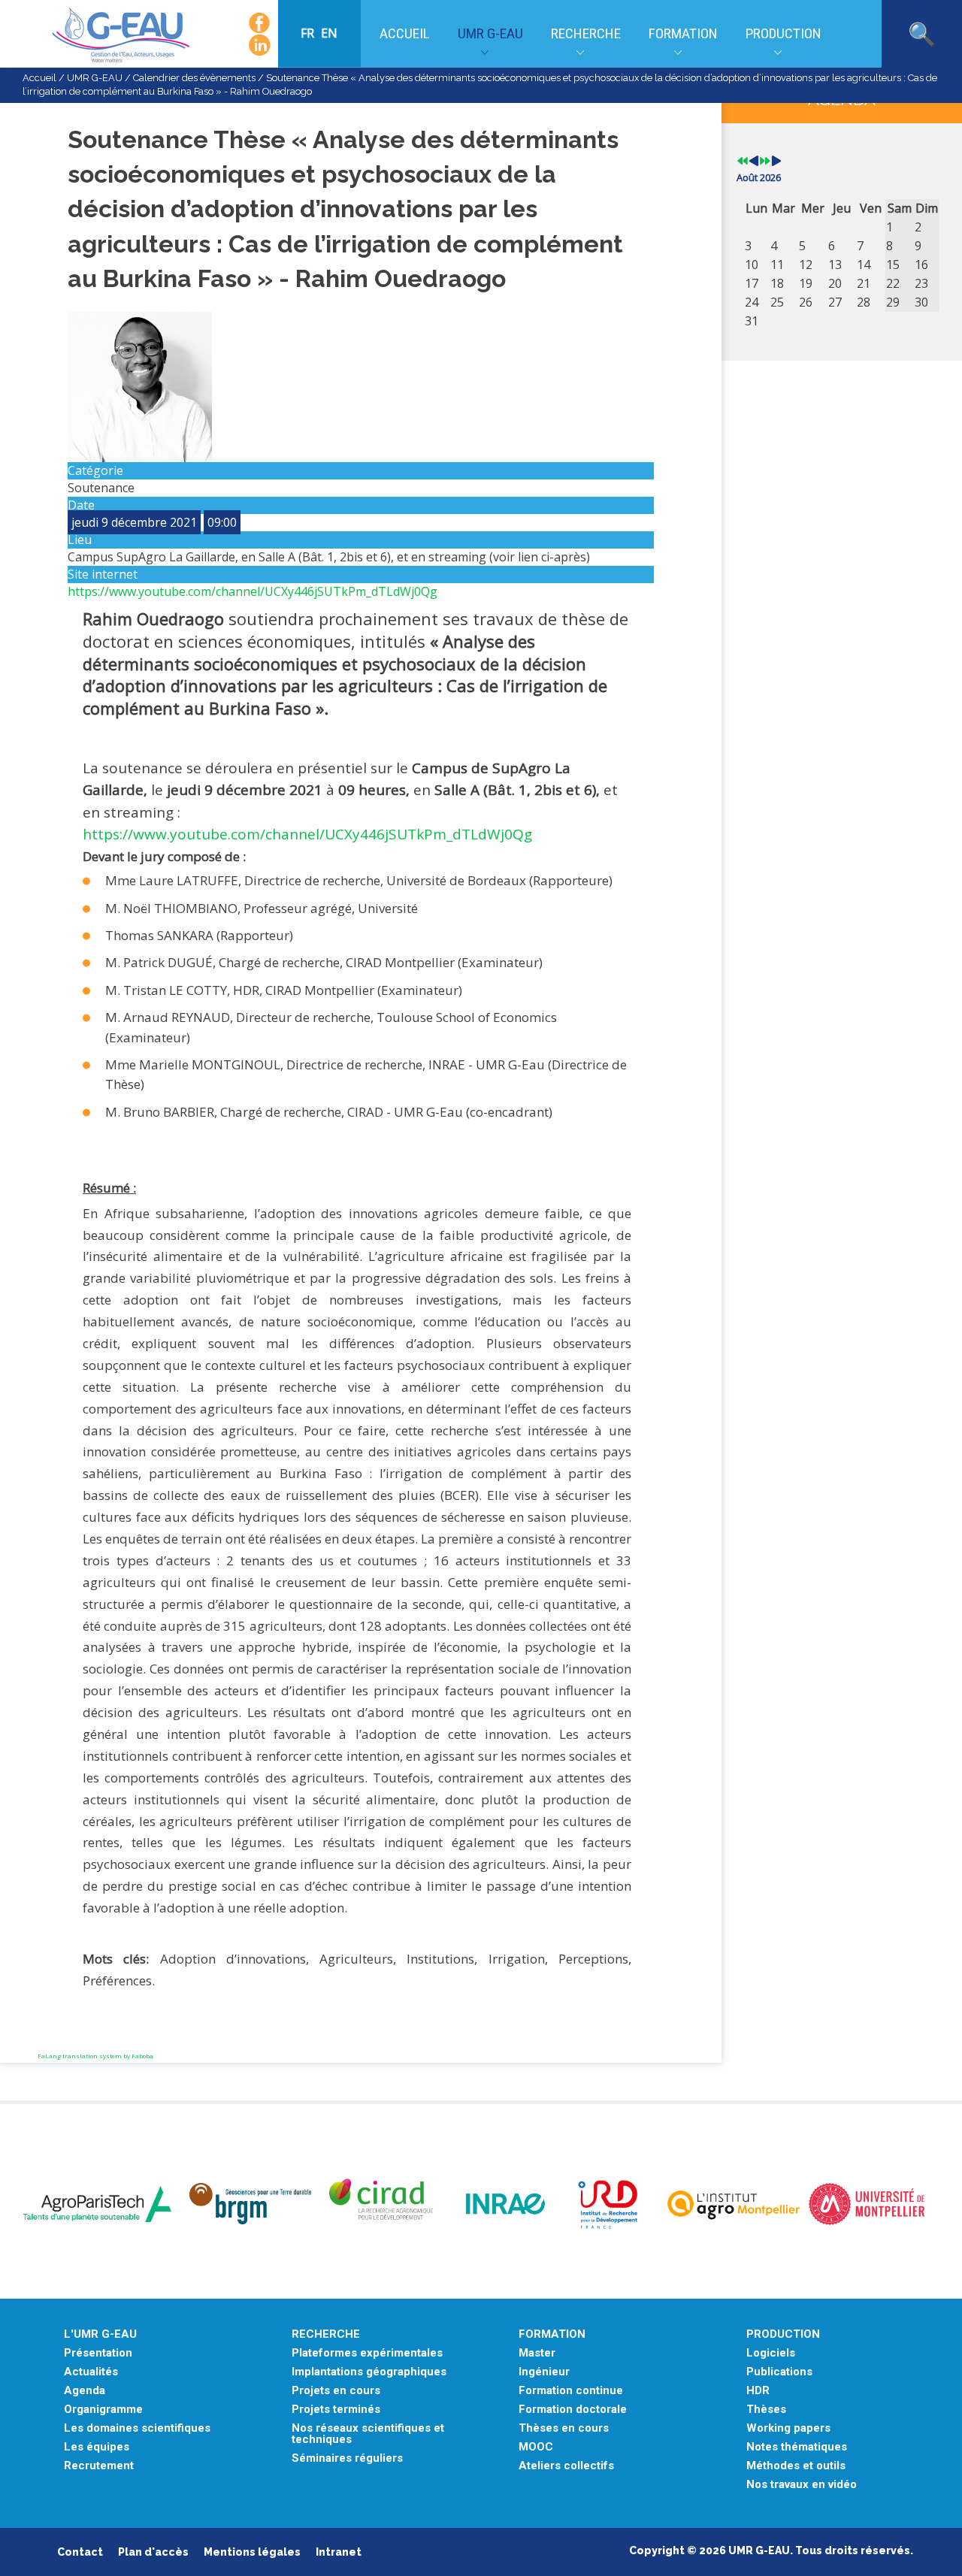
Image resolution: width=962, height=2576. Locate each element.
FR (309, 33)
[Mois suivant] (776, 162)
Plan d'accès (153, 2552)
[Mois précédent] (754, 162)
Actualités (91, 2372)
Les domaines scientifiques (137, 2428)
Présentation (98, 2353)
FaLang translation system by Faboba (95, 2056)
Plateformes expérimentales (367, 2353)
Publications (779, 2372)
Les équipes (97, 2447)
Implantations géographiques (369, 2372)
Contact (80, 2552)
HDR (758, 2391)
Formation (683, 33)
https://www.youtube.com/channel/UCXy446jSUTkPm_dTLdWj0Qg (253, 591)
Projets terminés (336, 2410)
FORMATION (552, 2334)
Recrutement (99, 2466)
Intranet (339, 2552)
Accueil (405, 33)
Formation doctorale (573, 2410)
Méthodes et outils (796, 2466)
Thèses (766, 2410)
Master (537, 2353)
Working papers (788, 2428)
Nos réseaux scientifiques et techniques (368, 2434)
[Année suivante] (765, 162)
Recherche (586, 33)
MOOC (536, 2447)
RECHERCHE (326, 2334)
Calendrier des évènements (194, 78)
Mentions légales (252, 2552)
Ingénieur (544, 2372)
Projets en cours (336, 2391)
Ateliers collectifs (566, 2466)
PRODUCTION (783, 2334)
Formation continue (571, 2391)
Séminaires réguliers (347, 2458)
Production (784, 33)
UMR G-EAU (490, 33)
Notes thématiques (797, 2447)
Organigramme (103, 2410)
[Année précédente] (743, 162)
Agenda (85, 2391)
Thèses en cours (564, 2428)
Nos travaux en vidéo (802, 2485)
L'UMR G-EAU (100, 2334)
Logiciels (771, 2353)
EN (329, 33)
